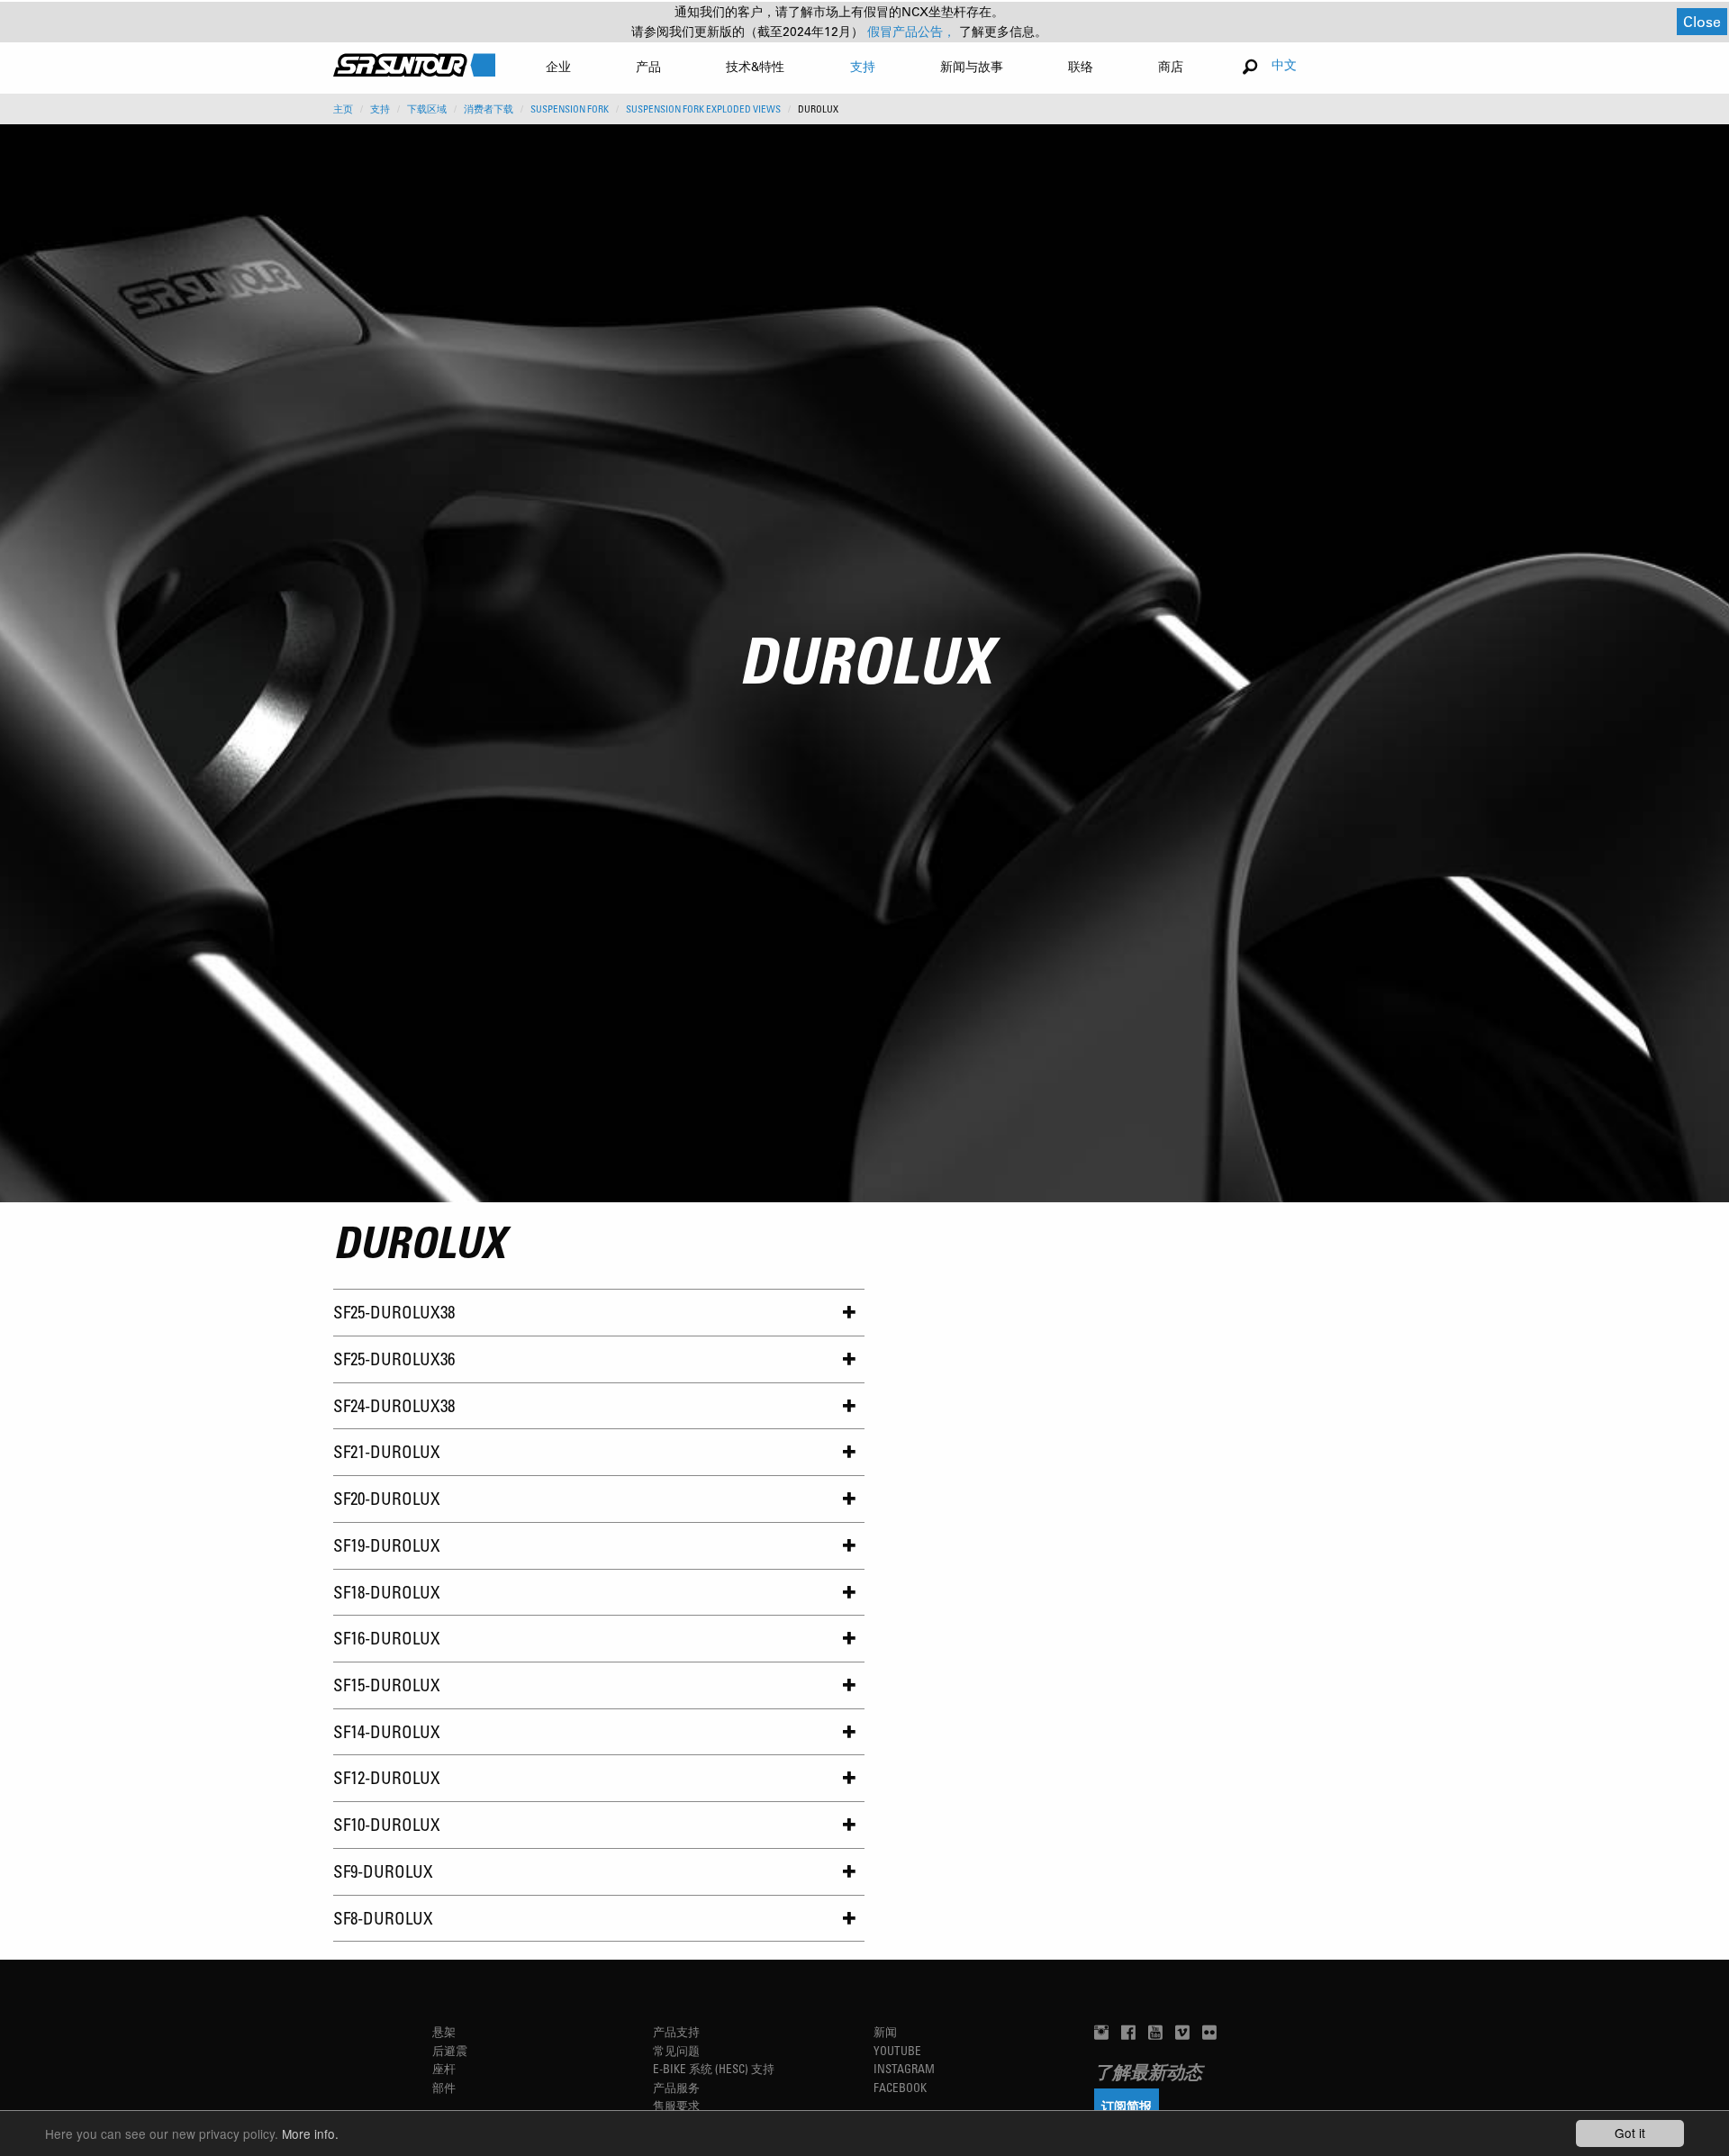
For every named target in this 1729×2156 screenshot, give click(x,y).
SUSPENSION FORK (570, 109)
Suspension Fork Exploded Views (703, 109)
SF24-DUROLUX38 (394, 1405)
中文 (1284, 64)
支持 (380, 109)
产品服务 (676, 2087)
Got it (1630, 2133)
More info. (310, 2133)
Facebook (900, 2087)
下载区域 (427, 109)
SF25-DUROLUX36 (394, 1359)
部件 (444, 2087)
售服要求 (676, 2105)
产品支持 (676, 2031)
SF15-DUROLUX (387, 1685)
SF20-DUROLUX (387, 1498)
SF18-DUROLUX (387, 1592)
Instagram (904, 2068)
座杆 (444, 2068)
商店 (1171, 66)
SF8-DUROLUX (383, 1918)
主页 (343, 109)
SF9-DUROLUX (383, 1871)
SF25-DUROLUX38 (394, 1312)
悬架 (444, 2031)
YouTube (897, 2050)
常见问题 (676, 2050)
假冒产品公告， (913, 32)
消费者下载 (489, 109)
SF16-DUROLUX (387, 1638)
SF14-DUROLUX (387, 1731)
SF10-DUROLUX (387, 1824)
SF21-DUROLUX (387, 1451)
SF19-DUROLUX (387, 1545)
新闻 (885, 2031)
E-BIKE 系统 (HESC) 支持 (714, 2068)
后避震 (450, 2050)
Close (1702, 21)
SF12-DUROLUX (387, 1777)
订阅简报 (1127, 2106)
